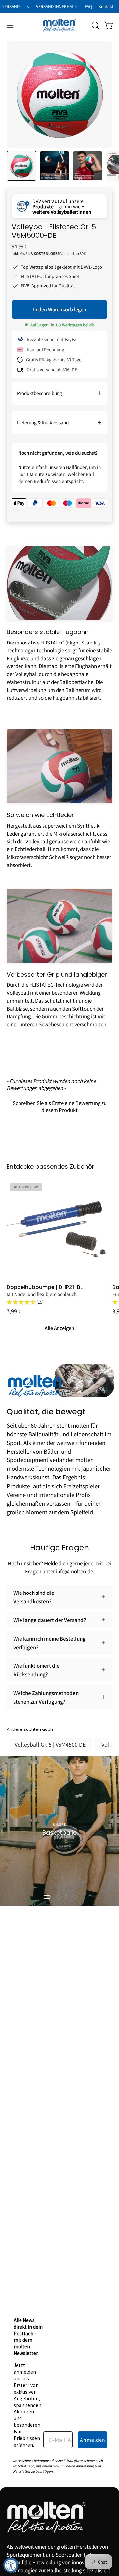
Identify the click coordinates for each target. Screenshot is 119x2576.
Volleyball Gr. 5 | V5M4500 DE (50, 1744)
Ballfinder (76, 467)
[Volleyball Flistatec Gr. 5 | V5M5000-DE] (21, 166)
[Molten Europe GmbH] (59, 25)
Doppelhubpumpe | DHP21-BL (45, 1287)
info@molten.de (74, 1571)
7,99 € (14, 1311)
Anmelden (93, 2440)
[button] (95, 25)
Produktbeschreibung (40, 393)
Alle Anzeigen (59, 1328)
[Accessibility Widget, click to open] (11, 2565)
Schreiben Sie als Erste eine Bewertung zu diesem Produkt (60, 1106)
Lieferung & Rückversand (43, 422)
